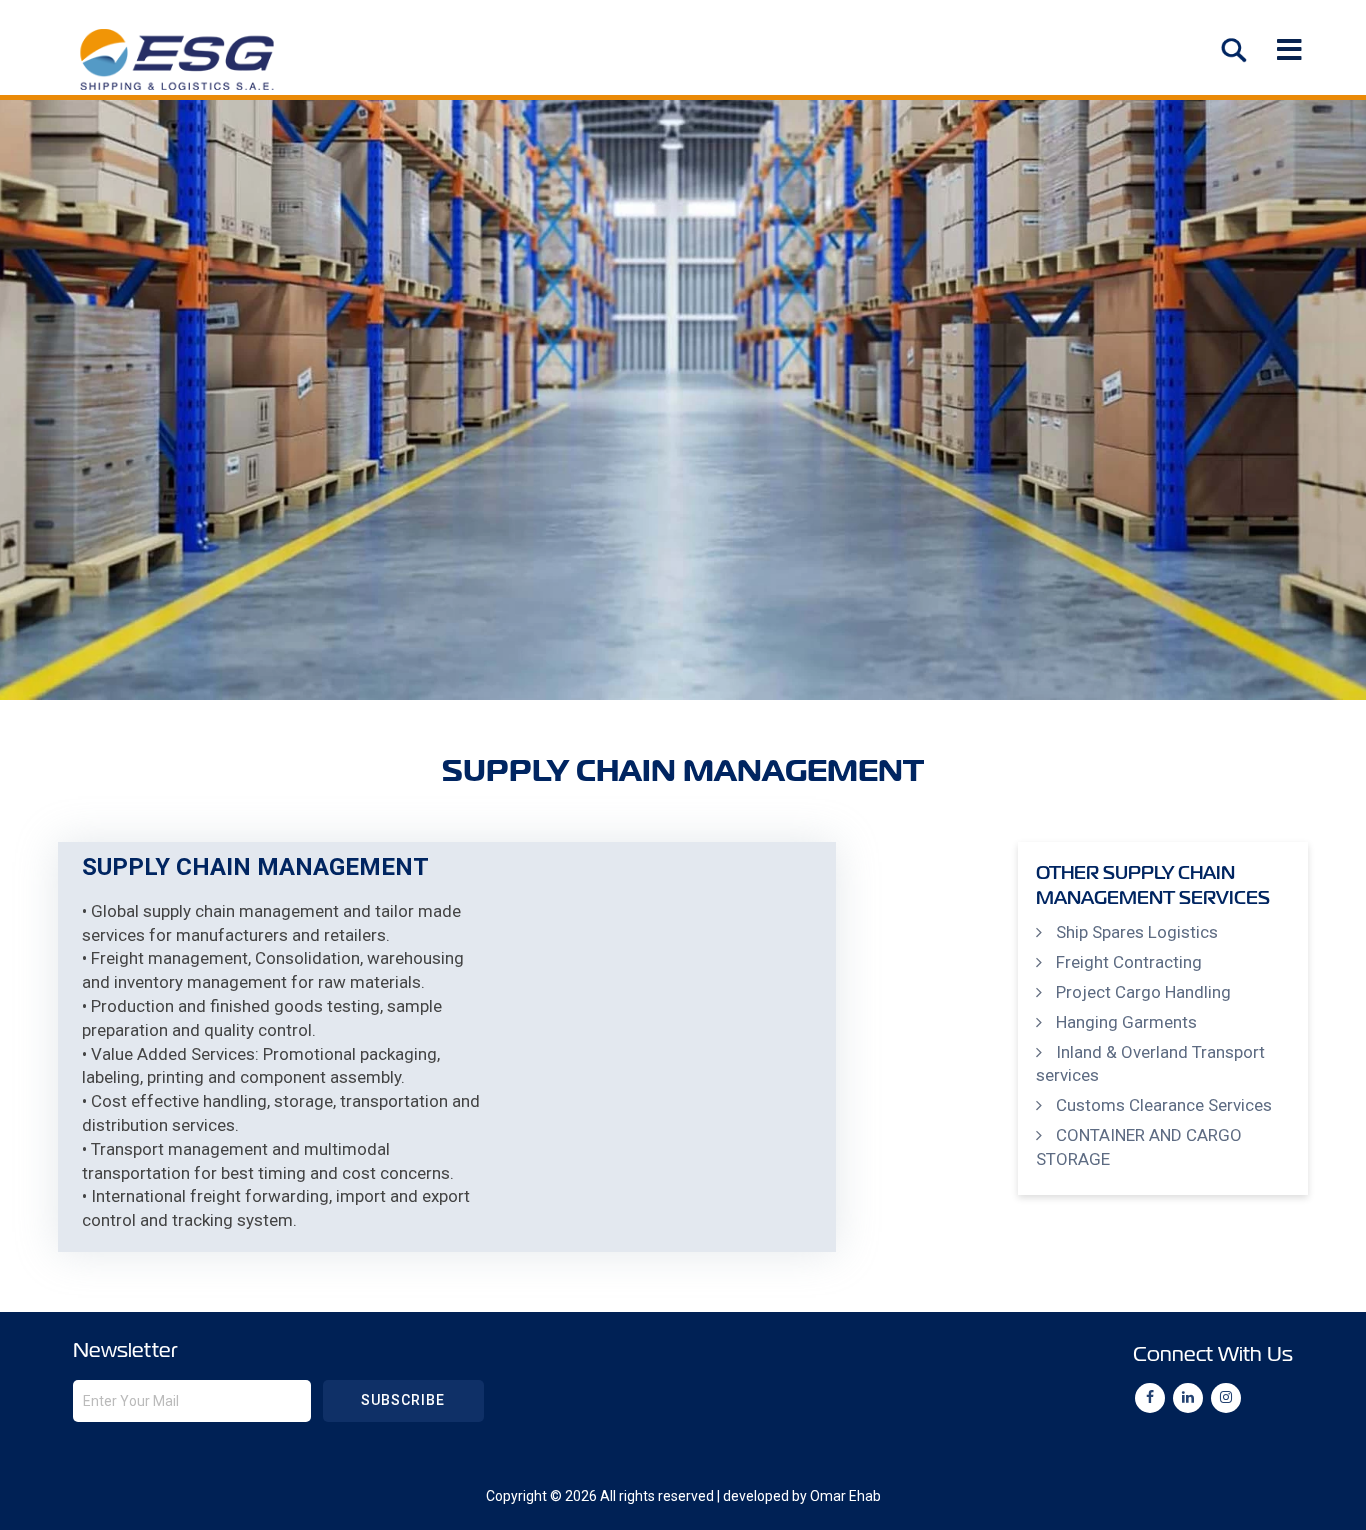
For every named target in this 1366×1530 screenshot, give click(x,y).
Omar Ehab (845, 1496)
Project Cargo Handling (1143, 992)
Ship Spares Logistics (1137, 932)
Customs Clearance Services (1164, 1105)
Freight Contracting (1129, 962)
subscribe (403, 1400)
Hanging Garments (1126, 1022)
